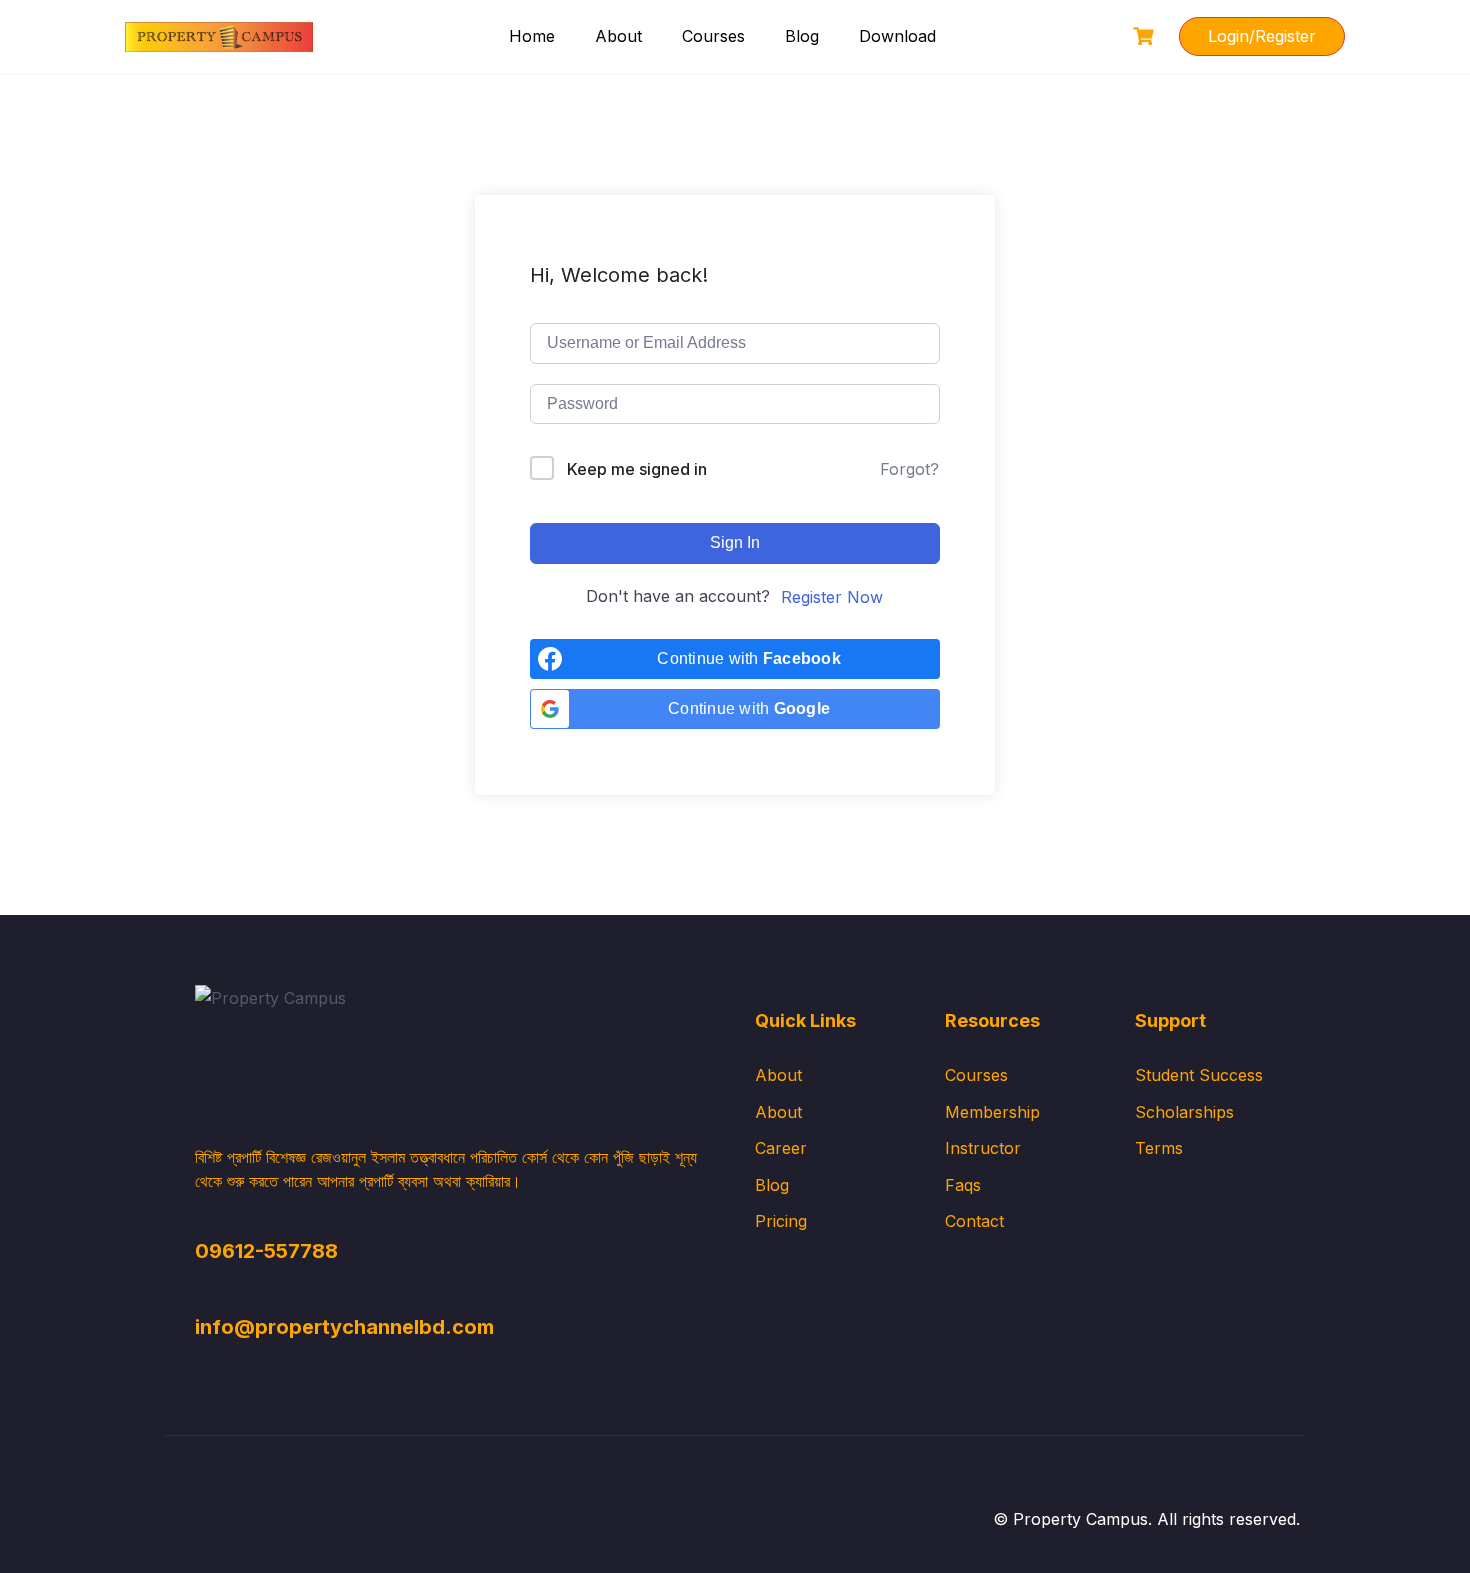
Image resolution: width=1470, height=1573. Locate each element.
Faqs (963, 1185)
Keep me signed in (637, 469)
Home (532, 36)
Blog (802, 36)
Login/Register (1262, 36)
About (618, 36)
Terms (1159, 1148)
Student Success (1199, 1075)
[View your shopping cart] (1146, 36)
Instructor (983, 1148)
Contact (974, 1221)
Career (781, 1148)
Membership (992, 1112)
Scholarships (1184, 1112)
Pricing (781, 1221)
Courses (713, 36)
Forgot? (909, 469)
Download (897, 36)
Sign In (735, 542)
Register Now (832, 597)
